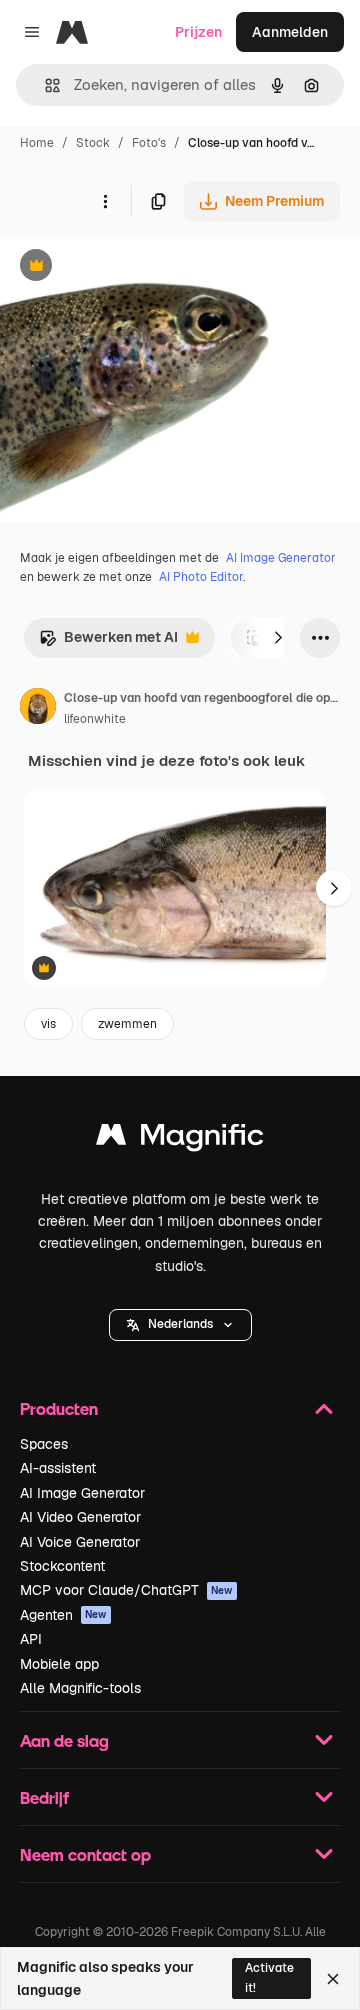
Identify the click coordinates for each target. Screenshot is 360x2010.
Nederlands (180, 1324)
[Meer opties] (105, 201)
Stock (93, 143)
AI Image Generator (281, 558)
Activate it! (269, 1977)
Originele (131, 267)
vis (48, 1024)
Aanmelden (290, 32)
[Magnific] (180, 1139)
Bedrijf (44, 1797)
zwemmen (127, 1024)
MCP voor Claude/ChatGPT (126, 1590)
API (31, 1639)
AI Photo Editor (201, 577)
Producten (59, 1408)
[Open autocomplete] (44, 85)
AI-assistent (58, 1468)
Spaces (44, 1444)
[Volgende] (278, 638)
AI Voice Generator (80, 1542)
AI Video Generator (80, 1517)
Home (37, 143)
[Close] (333, 1979)
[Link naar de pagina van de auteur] (38, 709)
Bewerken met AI (108, 642)
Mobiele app (59, 1664)
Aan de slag (64, 1740)
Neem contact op (85, 1854)
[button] (180, 1325)
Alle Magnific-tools (80, 1688)
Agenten (63, 1615)
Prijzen (198, 32)
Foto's (149, 143)
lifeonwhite (95, 719)
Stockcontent (62, 1566)
